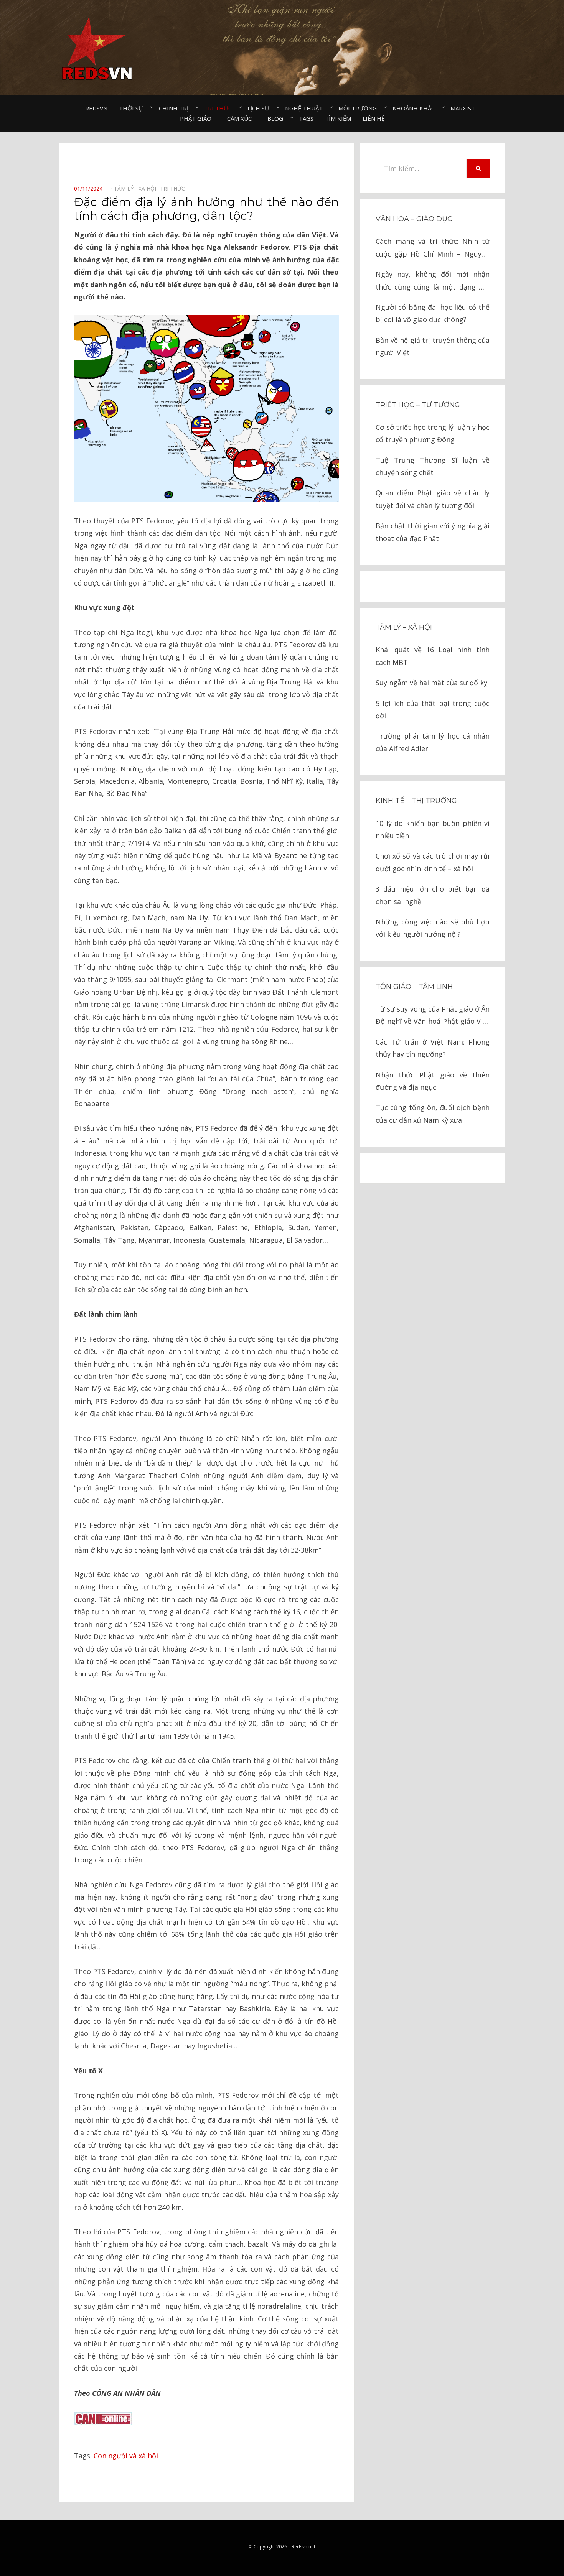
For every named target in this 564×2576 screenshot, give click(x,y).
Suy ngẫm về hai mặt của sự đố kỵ (431, 683)
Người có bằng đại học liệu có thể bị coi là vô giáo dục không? (433, 313)
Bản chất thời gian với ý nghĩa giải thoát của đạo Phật (433, 532)
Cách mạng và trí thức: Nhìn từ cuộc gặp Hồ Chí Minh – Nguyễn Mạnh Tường (433, 248)
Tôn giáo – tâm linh (414, 987)
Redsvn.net (303, 2547)
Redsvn (96, 108)
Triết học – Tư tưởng (418, 405)
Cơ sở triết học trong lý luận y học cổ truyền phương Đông (433, 433)
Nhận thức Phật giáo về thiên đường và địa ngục (433, 1081)
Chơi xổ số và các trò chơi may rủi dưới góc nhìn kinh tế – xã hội (433, 862)
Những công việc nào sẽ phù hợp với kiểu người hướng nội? (433, 928)
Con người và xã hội (126, 2456)
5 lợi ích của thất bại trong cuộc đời (433, 709)
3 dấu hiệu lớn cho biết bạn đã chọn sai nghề (433, 895)
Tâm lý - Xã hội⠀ (137, 188)
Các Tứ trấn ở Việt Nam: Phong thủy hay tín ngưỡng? (433, 1048)
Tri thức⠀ (220, 108)
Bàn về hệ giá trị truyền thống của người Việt (433, 346)
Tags (306, 118)
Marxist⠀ (465, 108)
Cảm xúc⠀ (242, 118)
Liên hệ (374, 118)
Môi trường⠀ (360, 108)
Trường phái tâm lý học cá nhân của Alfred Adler (433, 742)
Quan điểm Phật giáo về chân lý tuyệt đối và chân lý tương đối (433, 499)
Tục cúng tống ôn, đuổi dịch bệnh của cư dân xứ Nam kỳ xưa (433, 1114)
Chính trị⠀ (176, 108)
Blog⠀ (277, 118)
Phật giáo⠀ (198, 118)
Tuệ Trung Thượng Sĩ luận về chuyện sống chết (433, 466)
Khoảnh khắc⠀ (416, 108)
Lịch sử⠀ (261, 108)
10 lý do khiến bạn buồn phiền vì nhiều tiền (433, 829)
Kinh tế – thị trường (416, 801)
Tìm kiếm (338, 118)
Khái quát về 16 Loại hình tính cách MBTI (433, 656)
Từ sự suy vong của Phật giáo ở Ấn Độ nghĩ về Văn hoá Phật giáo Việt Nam (433, 1016)
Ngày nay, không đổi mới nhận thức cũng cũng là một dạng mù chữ (433, 281)
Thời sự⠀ (133, 108)
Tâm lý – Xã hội (404, 627)
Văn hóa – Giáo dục (414, 219)
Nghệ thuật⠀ (306, 108)
